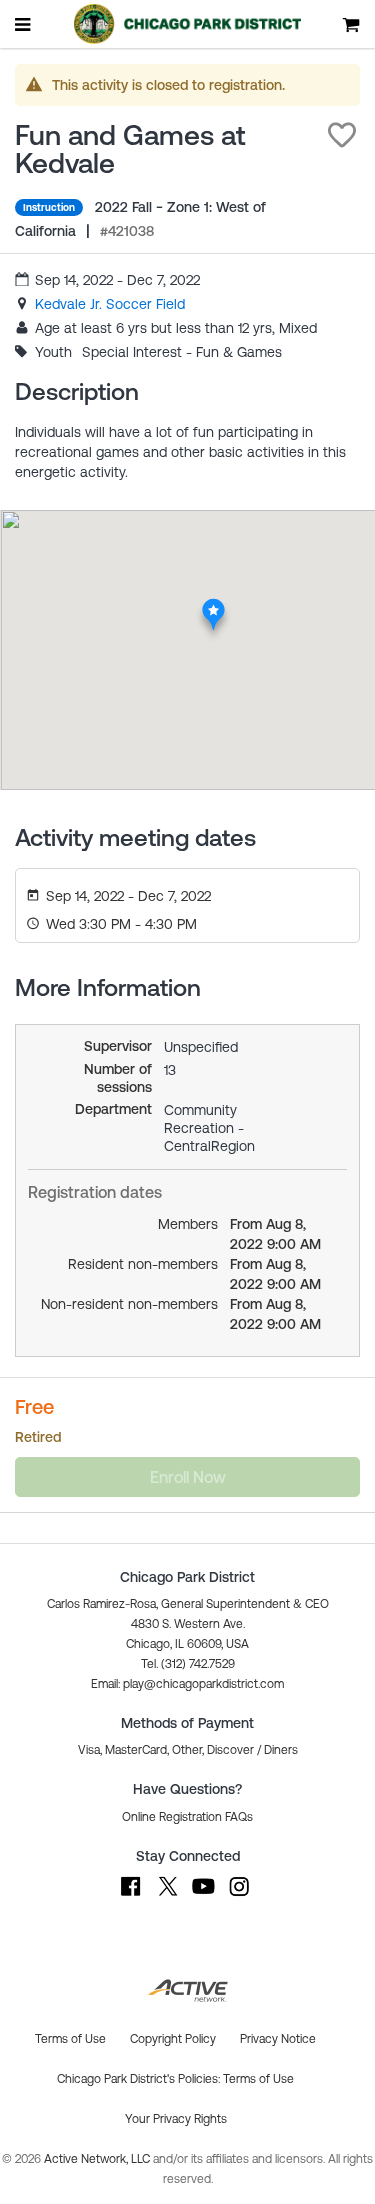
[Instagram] (239, 1896)
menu (24, 24)
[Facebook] (131, 1896)
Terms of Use (258, 2079)
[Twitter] (167, 1896)
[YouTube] (203, 1896)
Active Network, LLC (98, 2159)
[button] (342, 135)
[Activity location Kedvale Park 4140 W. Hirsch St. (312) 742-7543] (213, 604)
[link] (110, 304)
